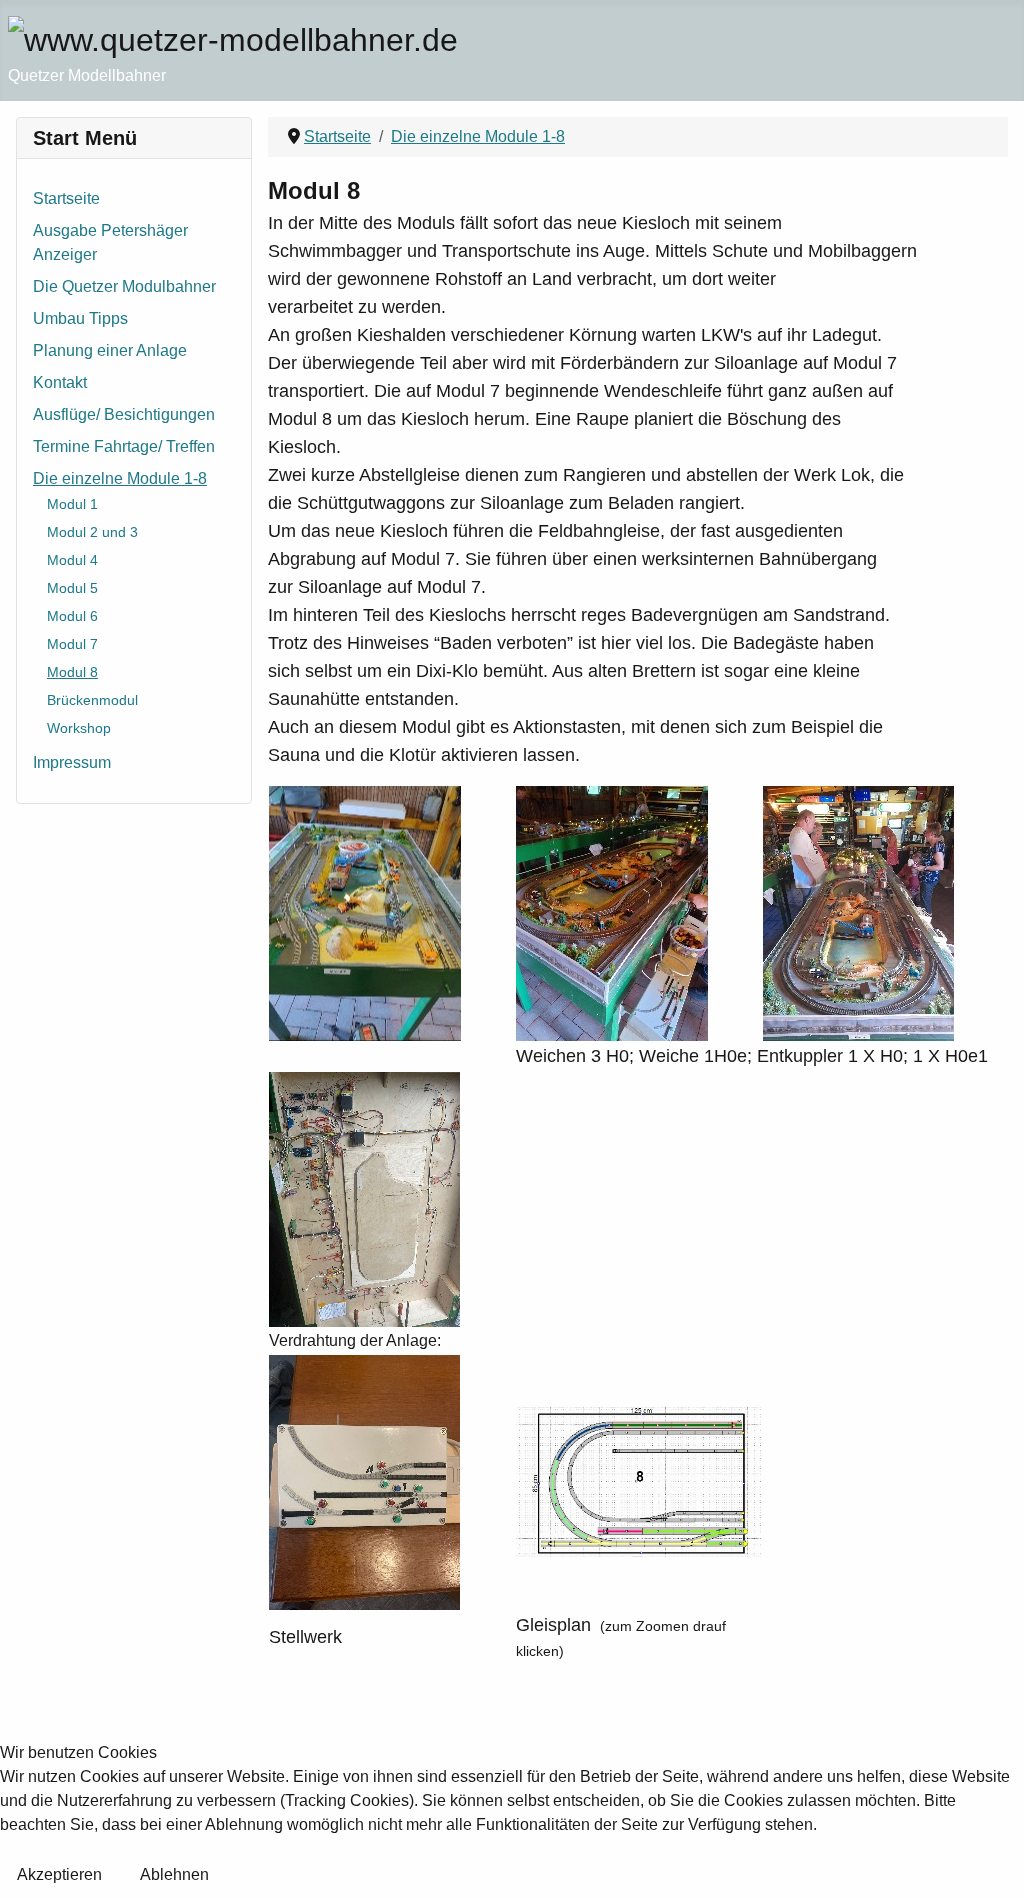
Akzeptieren (59, 1874)
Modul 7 (72, 644)
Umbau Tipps (80, 318)
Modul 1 (72, 504)
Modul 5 (72, 588)
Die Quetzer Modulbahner (124, 286)
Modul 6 (72, 616)
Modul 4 (72, 560)
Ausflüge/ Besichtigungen (124, 414)
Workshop (79, 728)
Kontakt (60, 382)
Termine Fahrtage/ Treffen (124, 446)
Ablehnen (174, 1874)
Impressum (72, 762)
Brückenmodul (92, 700)
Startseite (66, 198)
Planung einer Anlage (110, 350)
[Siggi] (638, 1480)
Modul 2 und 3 (92, 532)
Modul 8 (72, 672)
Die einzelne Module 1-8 (120, 478)
